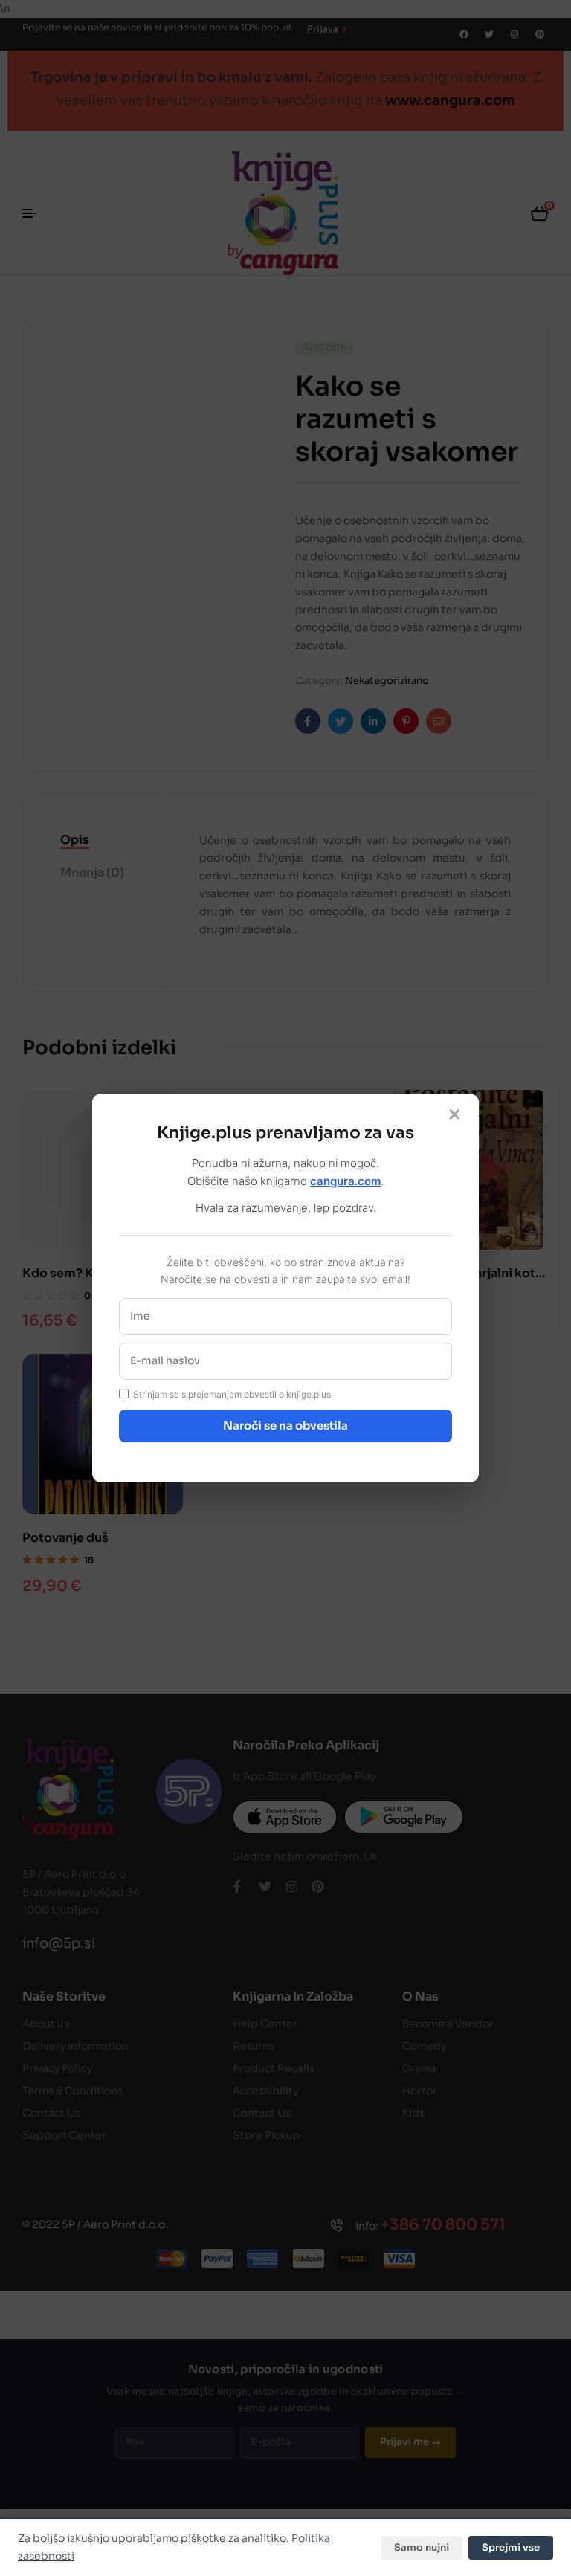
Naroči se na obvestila (285, 1426)
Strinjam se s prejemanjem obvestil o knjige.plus (232, 1394)
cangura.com (345, 1181)
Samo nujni (422, 2547)
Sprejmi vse (511, 2547)
